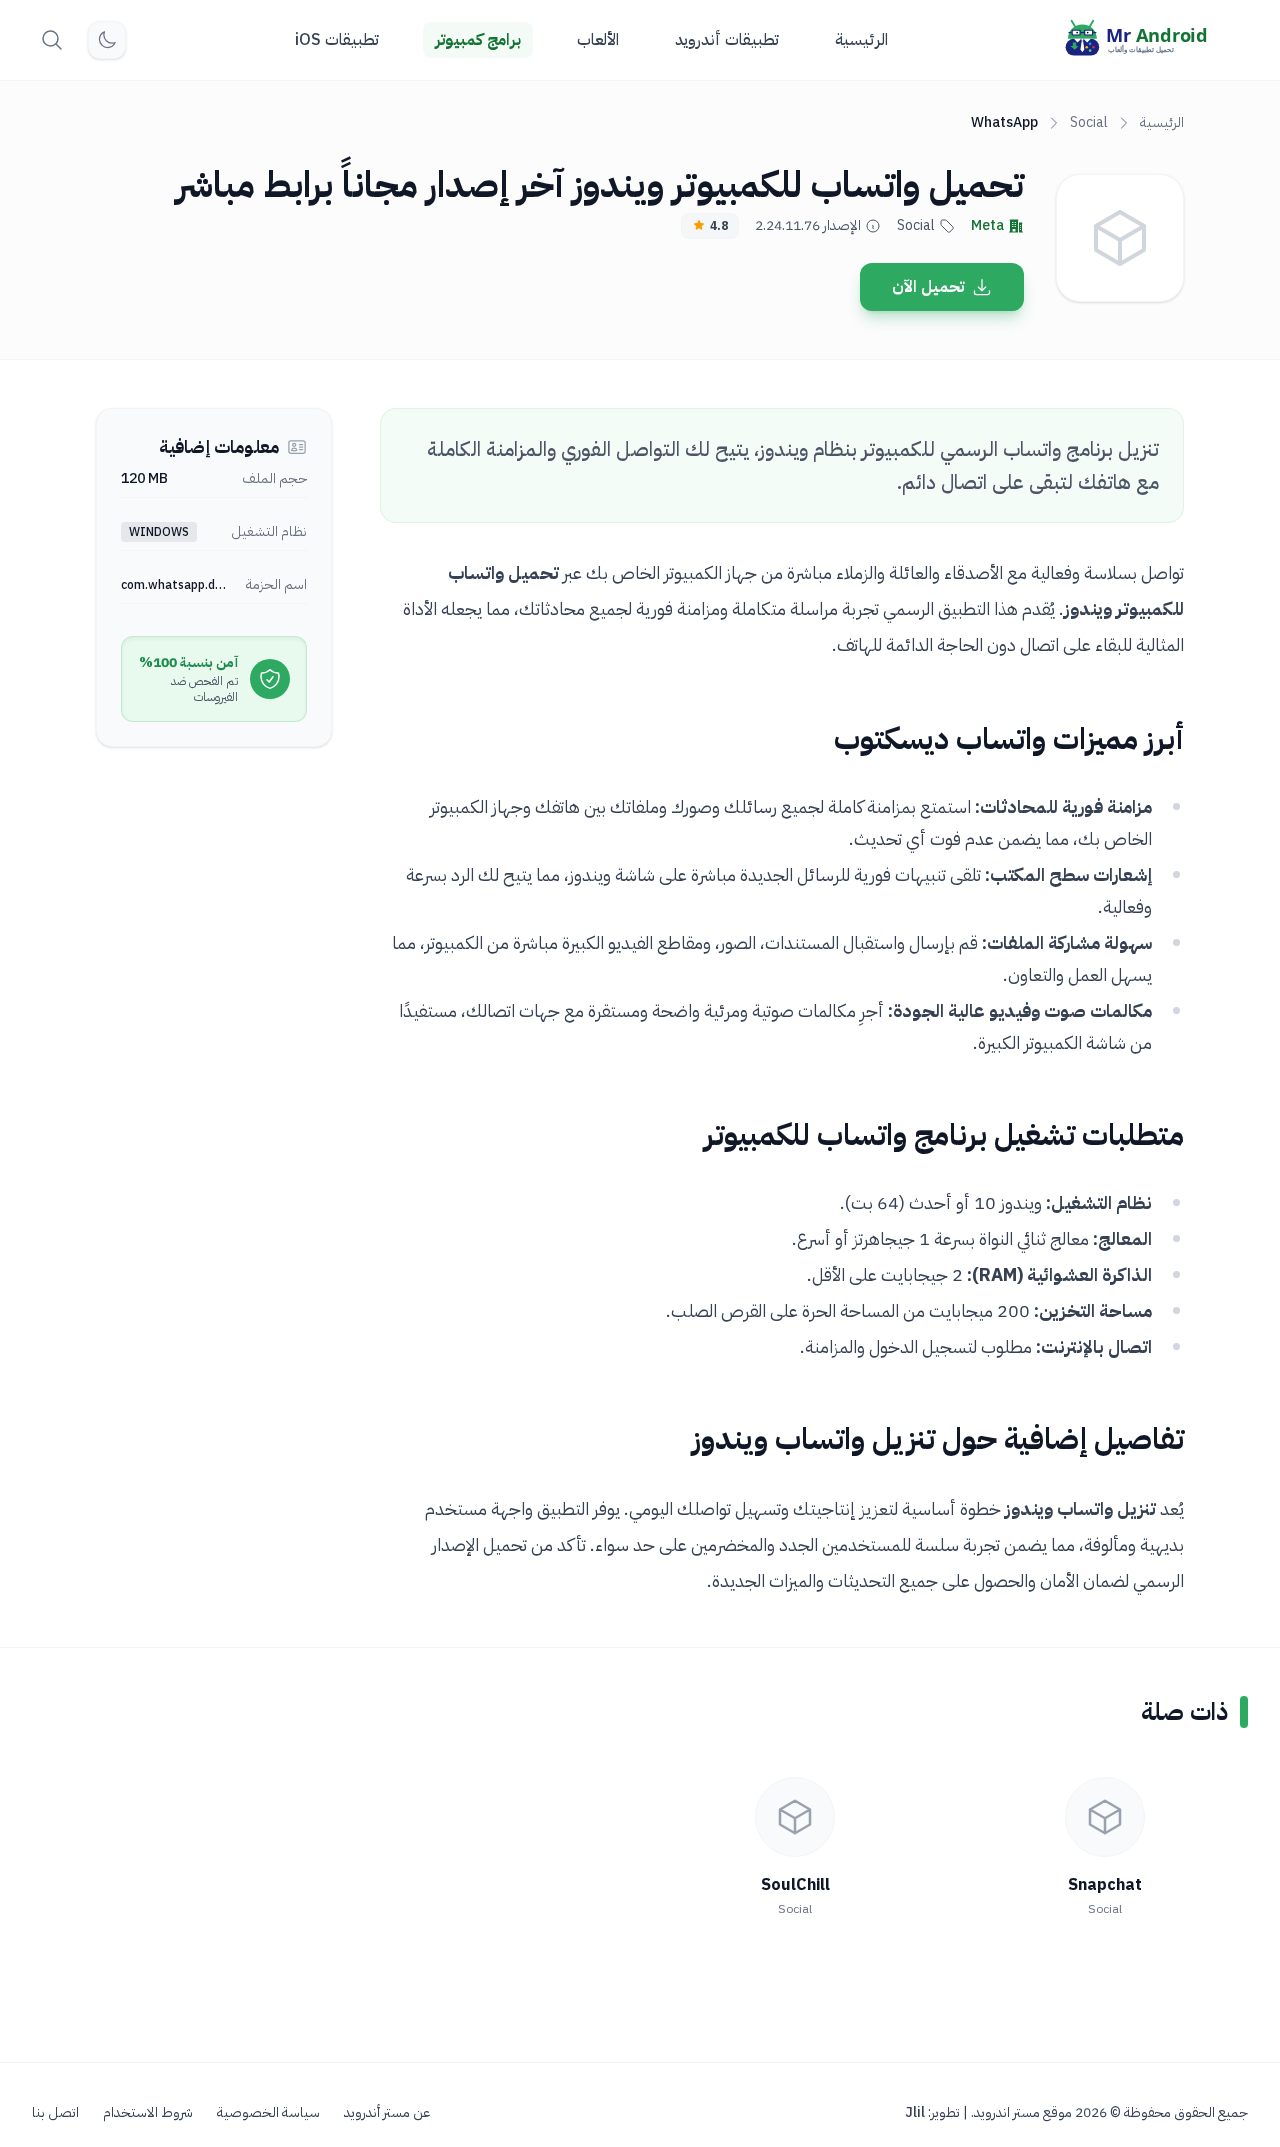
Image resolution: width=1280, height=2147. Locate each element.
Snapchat (1105, 1885)
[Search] (52, 40)
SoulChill (795, 1885)
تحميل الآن (928, 287)
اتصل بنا (55, 2113)
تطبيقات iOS (337, 40)
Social (1089, 122)
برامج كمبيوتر (478, 40)
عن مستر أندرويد (387, 2113)
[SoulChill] (795, 1817)
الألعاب (598, 40)
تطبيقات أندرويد (727, 40)
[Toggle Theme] (107, 40)
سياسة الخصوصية (268, 2113)
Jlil (915, 2112)
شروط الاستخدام (148, 2113)
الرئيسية (861, 40)
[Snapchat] (1105, 1817)
